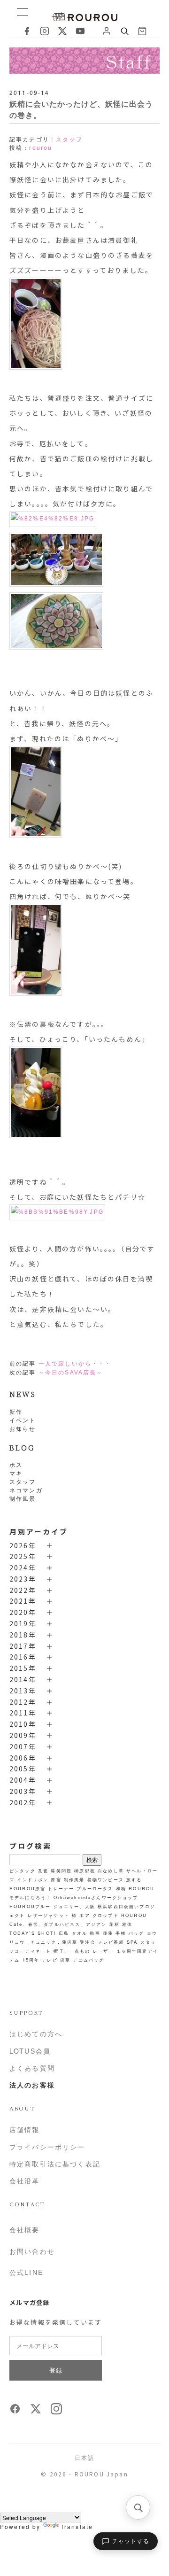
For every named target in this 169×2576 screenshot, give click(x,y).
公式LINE (26, 2272)
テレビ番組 (111, 1942)
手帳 (121, 1933)
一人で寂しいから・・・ (75, 1364)
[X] (62, 31)
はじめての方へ (36, 2033)
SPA (132, 1942)
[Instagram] (45, 31)
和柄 (121, 1888)
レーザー (104, 1951)
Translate (77, 2526)
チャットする (131, 2541)
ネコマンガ (26, 1490)
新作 (16, 1411)
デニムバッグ (88, 1960)
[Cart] (142, 31)
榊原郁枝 (85, 1870)
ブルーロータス (95, 1888)
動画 (95, 1933)
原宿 (56, 1879)
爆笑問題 (61, 1870)
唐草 (65, 1960)
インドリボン (33, 1879)
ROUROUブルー (30, 1906)
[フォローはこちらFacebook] (15, 2412)
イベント (23, 1420)
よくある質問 (32, 2068)
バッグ (136, 1933)
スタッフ (23, 1481)
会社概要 (25, 2229)
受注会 (88, 1942)
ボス (16, 1464)
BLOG (22, 1447)
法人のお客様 (32, 2085)
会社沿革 (25, 2180)
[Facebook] (27, 31)
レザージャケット (49, 1915)
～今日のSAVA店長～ (71, 1373)
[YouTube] (80, 31)
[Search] (124, 31)
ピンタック (23, 1870)
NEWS (23, 1394)
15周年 (31, 1960)
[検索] (138, 2507)
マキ (16, 1473)
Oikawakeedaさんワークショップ (96, 1897)
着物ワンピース (106, 1879)
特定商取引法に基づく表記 (55, 2164)
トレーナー (61, 1888)
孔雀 (43, 1870)
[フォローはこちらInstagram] (56, 2412)
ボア (84, 1915)
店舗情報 (25, 2129)
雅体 (127, 1924)
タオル (80, 1933)
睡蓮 (108, 1933)
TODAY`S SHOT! (33, 1933)
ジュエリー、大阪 (74, 1906)
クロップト (106, 1915)
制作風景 (23, 1498)
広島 (64, 1933)
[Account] (107, 31)
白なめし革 (111, 1870)
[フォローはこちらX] (36, 2412)
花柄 (114, 1924)
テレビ (50, 1960)
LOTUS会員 (30, 2051)
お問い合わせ (32, 2251)
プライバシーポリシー (47, 2147)
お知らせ (23, 1428)
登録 (56, 2370)
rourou (41, 148)
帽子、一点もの (72, 1951)
